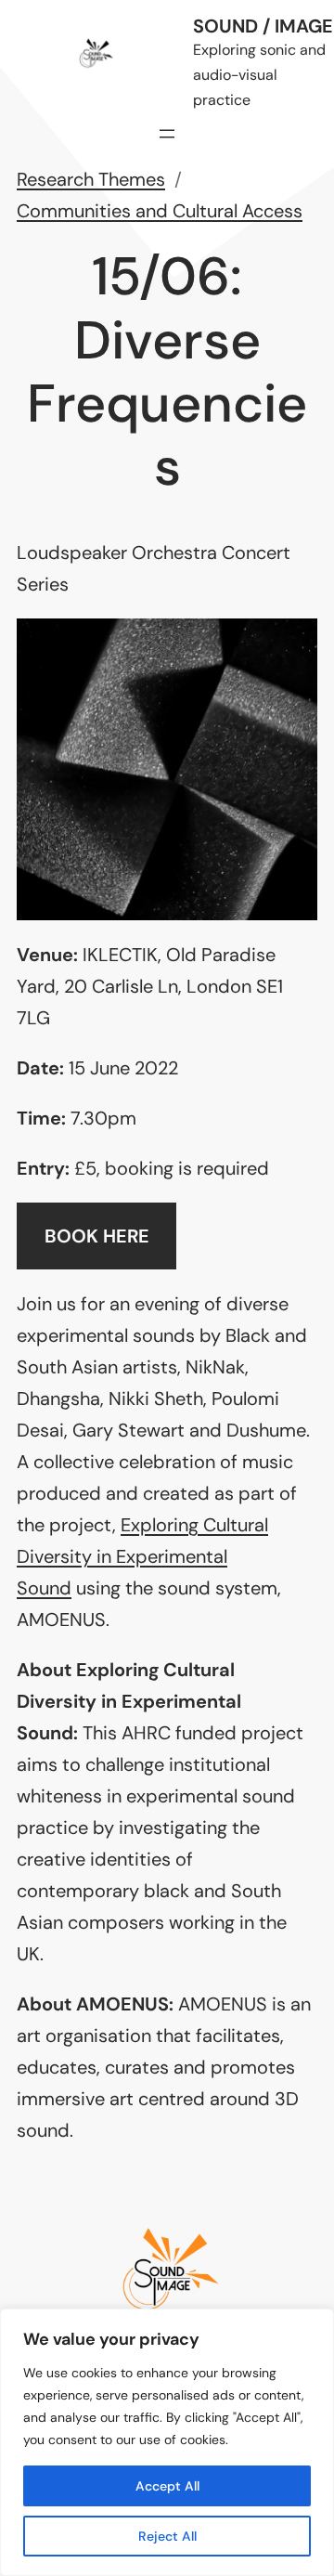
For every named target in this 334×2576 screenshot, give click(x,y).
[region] (167, 2442)
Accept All (167, 2486)
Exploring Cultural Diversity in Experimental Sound (142, 1556)
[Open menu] (167, 134)
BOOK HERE (97, 1236)
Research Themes (91, 179)
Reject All (167, 2536)
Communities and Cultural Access (160, 211)
